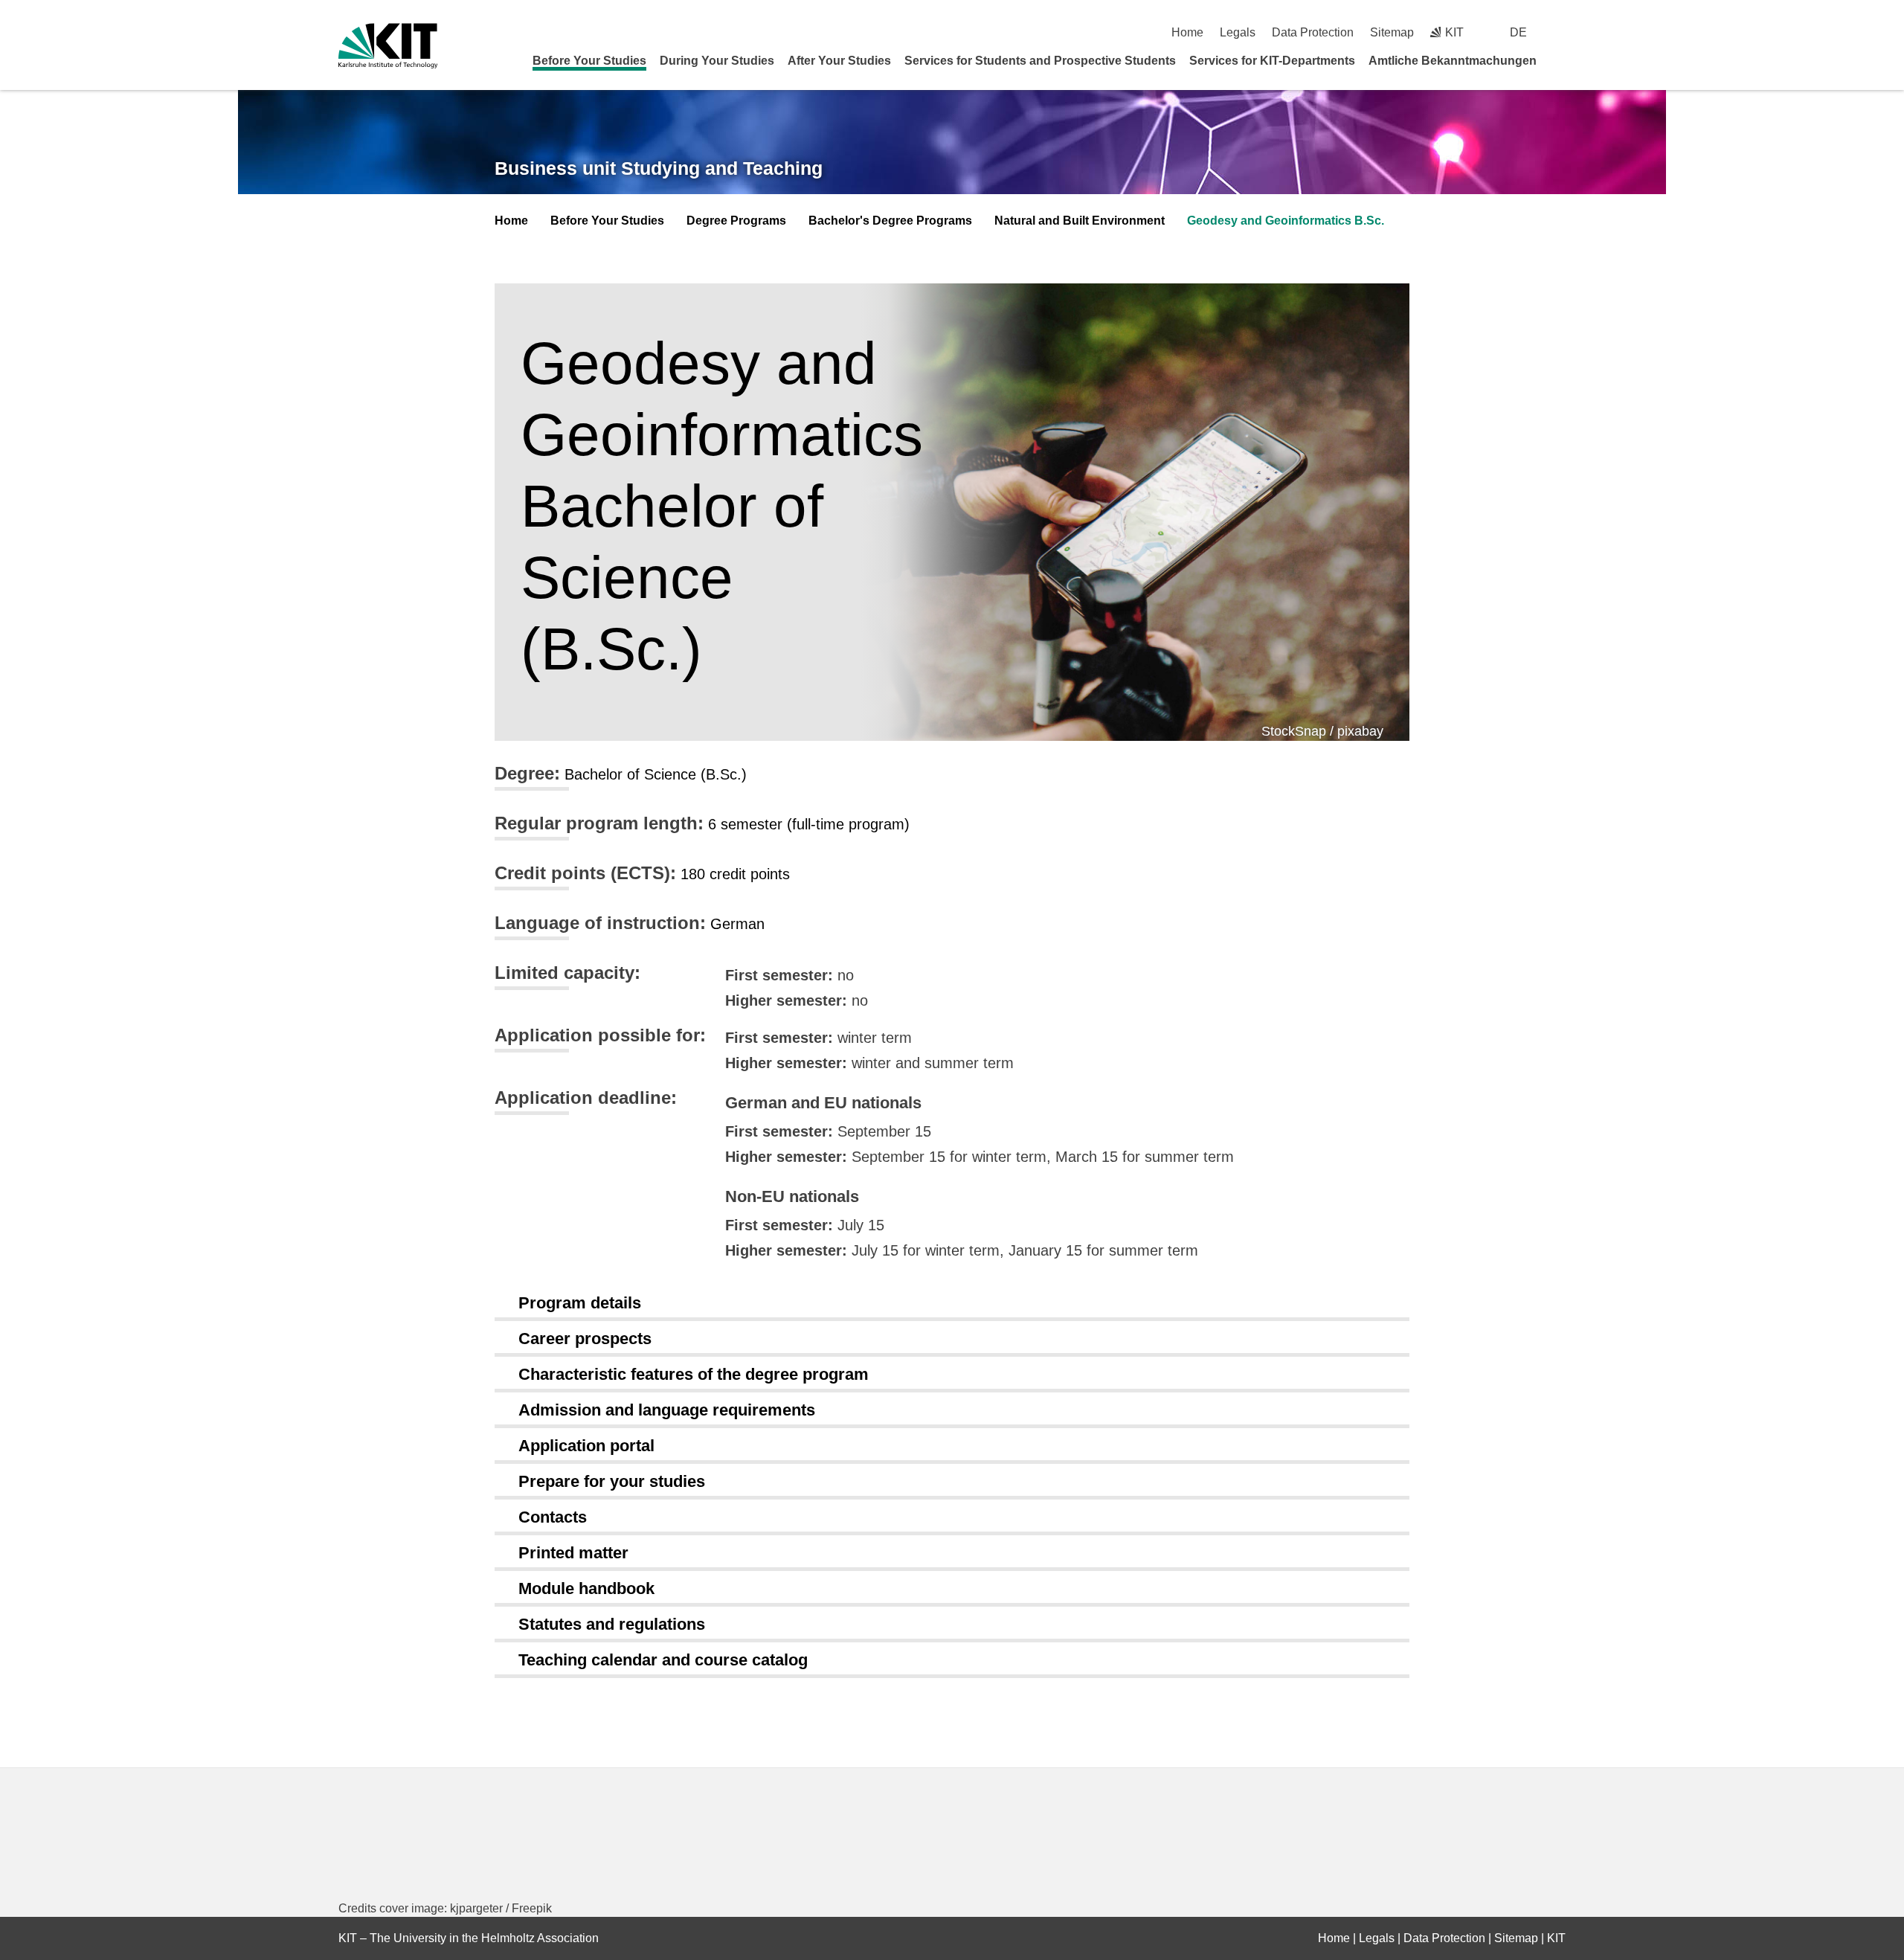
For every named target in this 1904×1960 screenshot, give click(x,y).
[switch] (1560, 32)
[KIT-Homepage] (388, 46)
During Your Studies (717, 61)
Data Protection (1313, 32)
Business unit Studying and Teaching (659, 168)
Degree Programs (736, 221)
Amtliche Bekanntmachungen (1453, 61)
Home (1187, 32)
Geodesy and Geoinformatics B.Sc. (1286, 221)
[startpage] (1560, 60)
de (1518, 32)
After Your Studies (839, 61)
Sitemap (1392, 32)
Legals (1238, 32)
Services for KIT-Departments (1272, 61)
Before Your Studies (589, 61)
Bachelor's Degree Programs (890, 221)
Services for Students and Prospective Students (1040, 61)
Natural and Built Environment (1080, 221)
